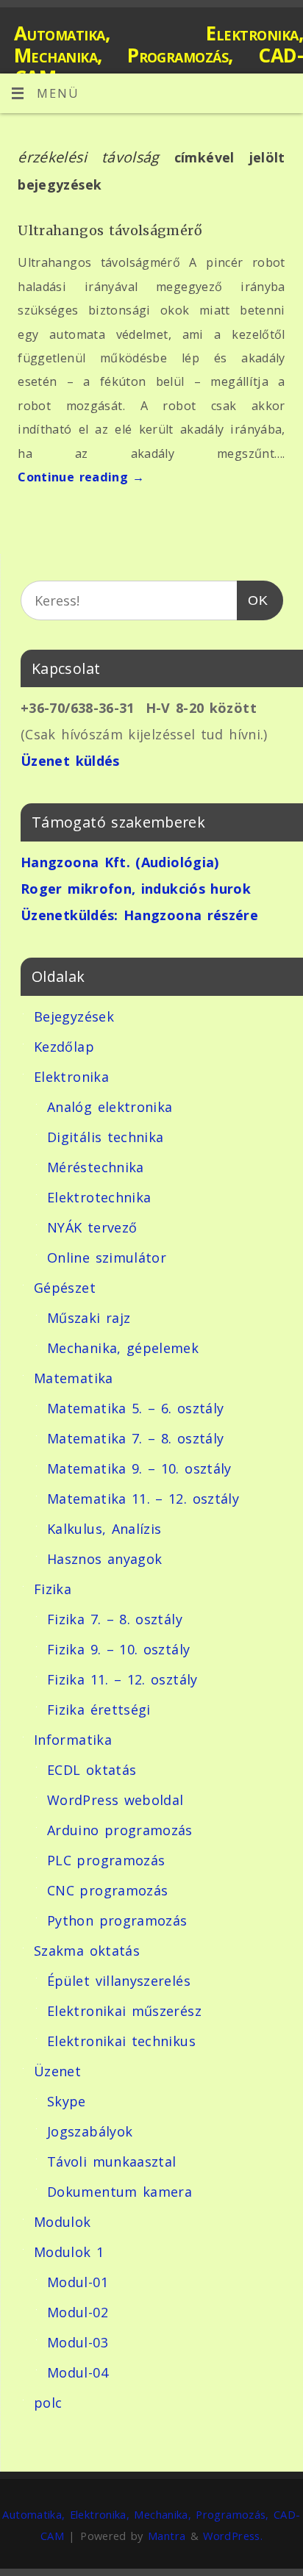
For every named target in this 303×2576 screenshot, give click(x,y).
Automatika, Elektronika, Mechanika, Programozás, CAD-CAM (158, 55)
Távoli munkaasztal (111, 2161)
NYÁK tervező (92, 1227)
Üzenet (57, 2071)
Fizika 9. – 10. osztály (118, 1649)
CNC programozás (107, 1890)
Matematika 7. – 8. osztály (135, 1438)
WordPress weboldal (115, 1800)
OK (253, 600)
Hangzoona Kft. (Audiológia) (120, 862)
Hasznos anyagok (104, 1559)
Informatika (73, 1740)
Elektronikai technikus (121, 2041)
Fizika (53, 1589)
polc (48, 2403)
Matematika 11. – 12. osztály (143, 1499)
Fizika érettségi (99, 1709)
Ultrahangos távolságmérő (110, 230)
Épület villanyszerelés (119, 1981)
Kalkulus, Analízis (104, 1529)
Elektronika (71, 1077)
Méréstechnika (96, 1167)
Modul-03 (78, 2342)
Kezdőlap (64, 1047)
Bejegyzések (74, 1016)
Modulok (63, 2222)
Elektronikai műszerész (124, 2011)
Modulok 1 (69, 2252)
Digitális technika (105, 1137)
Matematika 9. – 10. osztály (139, 1468)
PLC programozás (106, 1860)
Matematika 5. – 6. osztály (135, 1408)
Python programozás (117, 1920)
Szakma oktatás (87, 1951)
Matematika (74, 1378)
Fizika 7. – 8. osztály (115, 1619)
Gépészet (65, 1288)
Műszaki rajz (89, 1318)
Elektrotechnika (99, 1197)
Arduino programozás (120, 1830)
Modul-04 (78, 2372)
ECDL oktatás (92, 1770)
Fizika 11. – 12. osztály (122, 1679)
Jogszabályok (90, 2131)
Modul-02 (78, 2312)
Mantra (167, 2536)
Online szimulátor (107, 1257)
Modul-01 (78, 2282)
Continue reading (81, 477)
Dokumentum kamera (120, 2192)
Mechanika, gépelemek (123, 1348)
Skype (67, 2101)
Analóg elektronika (110, 1107)
